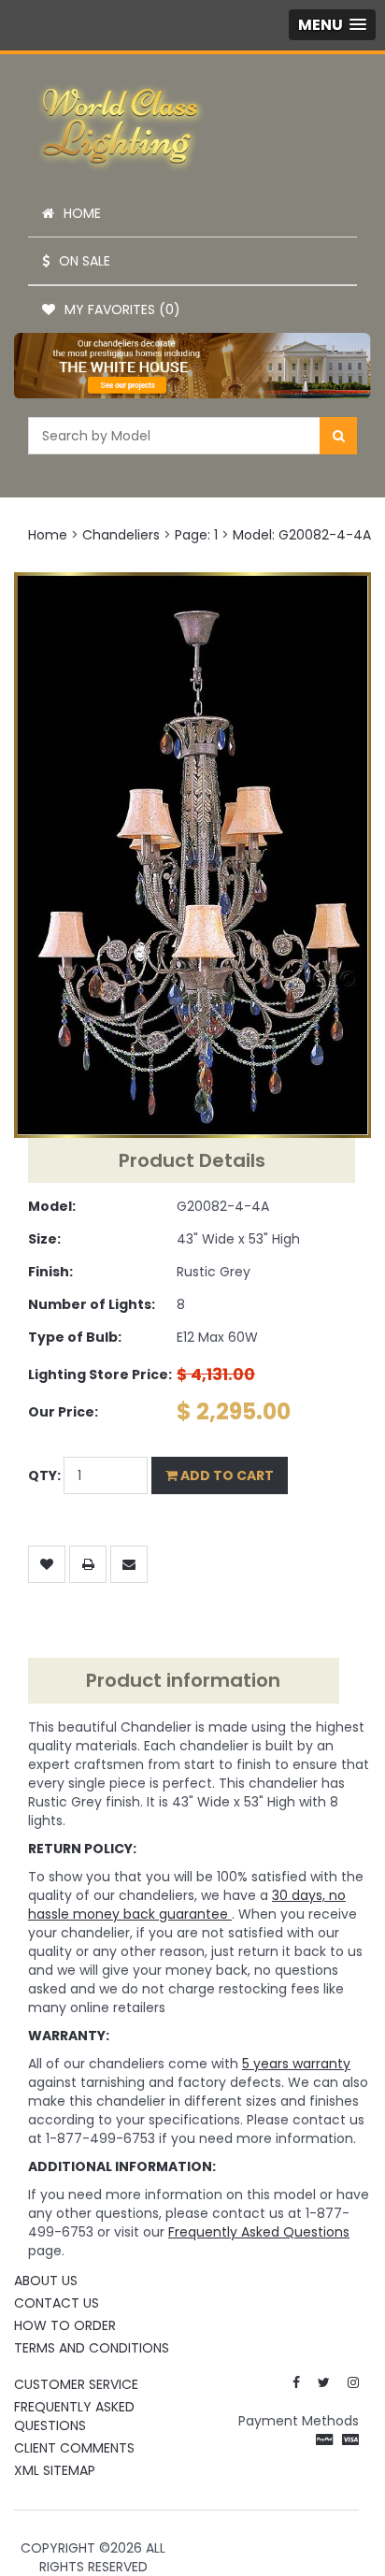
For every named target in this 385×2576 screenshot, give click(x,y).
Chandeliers (121, 535)
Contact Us (57, 2303)
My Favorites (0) (122, 309)
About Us (46, 2281)
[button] (332, 25)
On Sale (85, 261)
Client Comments (74, 2448)
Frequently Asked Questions (74, 2416)
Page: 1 (196, 535)
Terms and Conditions (92, 2348)
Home (82, 213)
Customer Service (76, 2384)
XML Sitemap (55, 2470)
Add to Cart (226, 1475)
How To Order (65, 2325)
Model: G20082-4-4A (302, 535)
